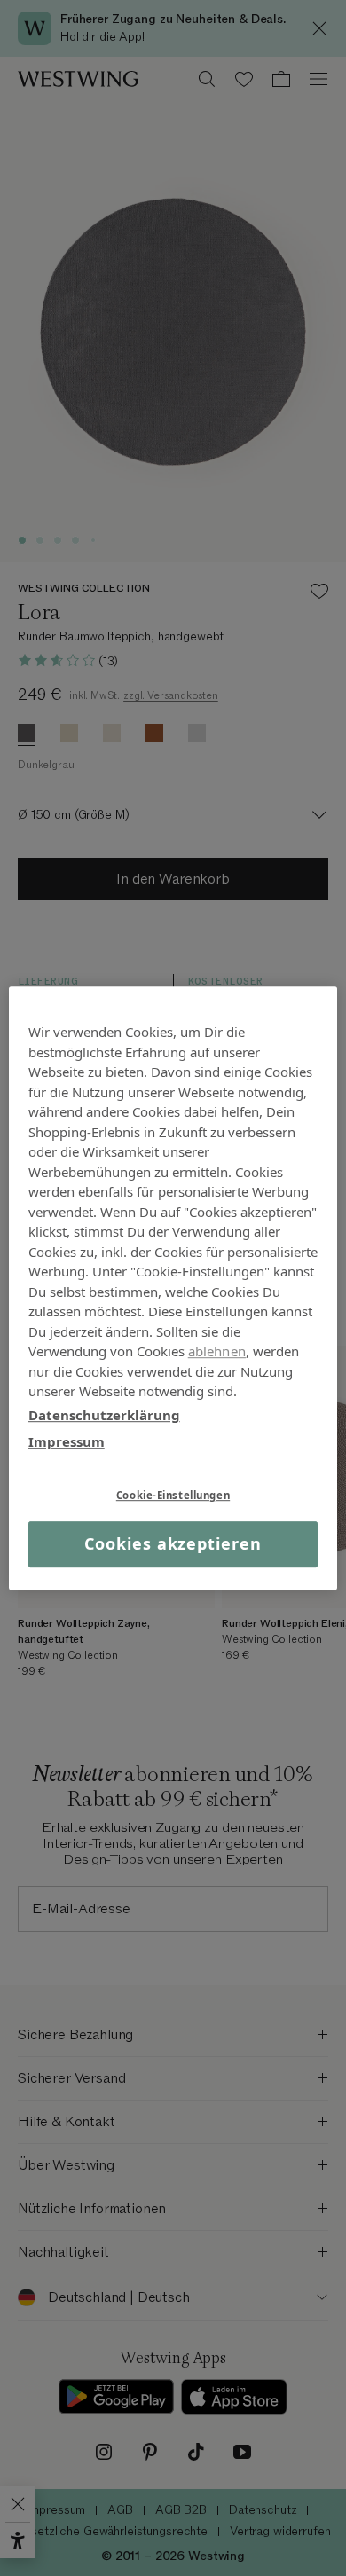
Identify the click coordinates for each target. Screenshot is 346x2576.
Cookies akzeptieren (173, 1544)
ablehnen (217, 1351)
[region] (173, 1288)
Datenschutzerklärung (104, 1415)
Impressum (67, 1441)
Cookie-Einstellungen (173, 1495)
